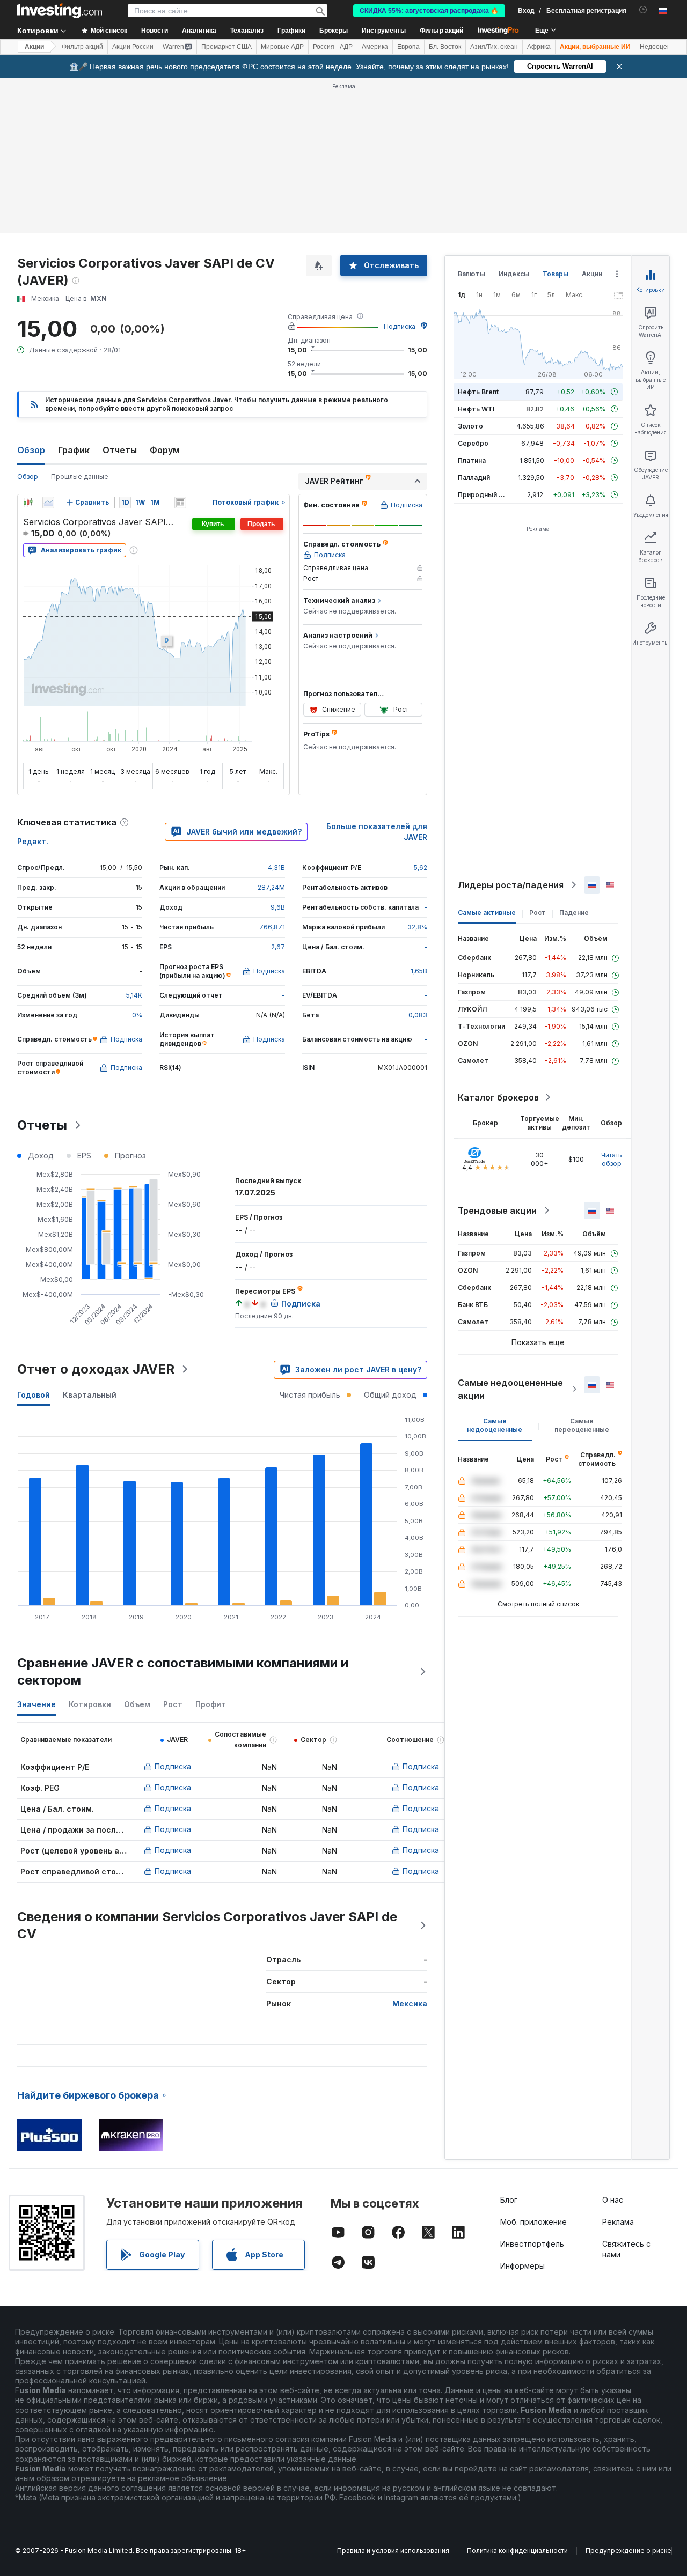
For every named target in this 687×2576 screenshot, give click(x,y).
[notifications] (643, 10)
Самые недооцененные (495, 1425)
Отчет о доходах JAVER (96, 1369)
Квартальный (90, 1395)
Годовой (34, 1395)
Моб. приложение (533, 2222)
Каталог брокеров (498, 1097)
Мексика (410, 2003)
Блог (509, 2200)
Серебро (473, 443)
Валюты (472, 274)
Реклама (618, 2222)
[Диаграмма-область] (48, 503)
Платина (472, 460)
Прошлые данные (80, 477)
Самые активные (487, 913)
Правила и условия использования (393, 2551)
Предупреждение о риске (628, 2551)
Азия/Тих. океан (494, 47)
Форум (165, 450)
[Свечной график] (28, 503)
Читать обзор (612, 1159)
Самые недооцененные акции (510, 1389)
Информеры (522, 2266)
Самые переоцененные (582, 1425)
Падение (574, 913)
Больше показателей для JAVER (377, 832)
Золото (470, 426)
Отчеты (120, 450)
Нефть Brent (478, 392)
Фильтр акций (441, 31)
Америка (375, 47)
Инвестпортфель (532, 2244)
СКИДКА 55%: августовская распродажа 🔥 (429, 11)
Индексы (514, 274)
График (74, 450)
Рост (538, 913)
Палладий (474, 478)
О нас (613, 2200)
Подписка (400, 326)
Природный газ (483, 495)
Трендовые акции (497, 1211)
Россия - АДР (333, 47)
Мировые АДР (282, 47)
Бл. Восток (445, 47)
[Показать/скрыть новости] (180, 503)
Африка (539, 47)
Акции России (133, 47)
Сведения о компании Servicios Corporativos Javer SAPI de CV (207, 1925)
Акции (34, 47)
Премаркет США (226, 47)
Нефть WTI (476, 409)
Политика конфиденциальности (517, 2551)
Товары (556, 274)
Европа (408, 47)
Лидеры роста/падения (511, 885)
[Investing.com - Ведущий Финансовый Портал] (60, 11)
